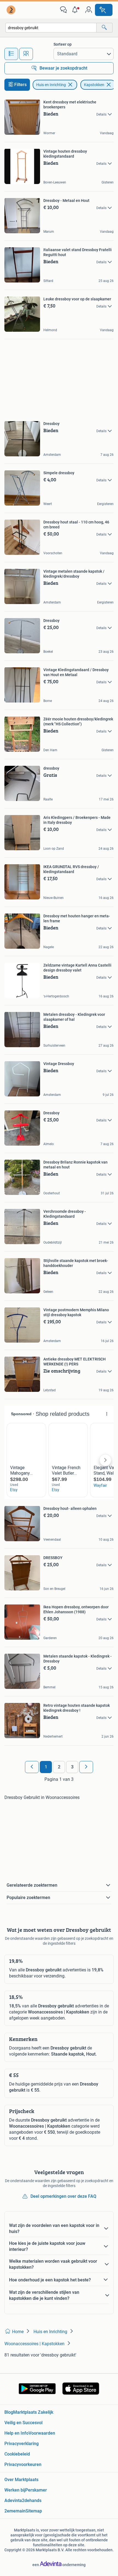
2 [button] (59, 1767)
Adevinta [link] (13, 2500)
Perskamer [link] (36, 2490)
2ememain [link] (15, 2511)
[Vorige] (32, 1767)
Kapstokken (94, 85)
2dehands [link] (32, 2500)
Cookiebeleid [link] (17, 2454)
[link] (12, 10)
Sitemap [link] (34, 2511)
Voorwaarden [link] (42, 2433)
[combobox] (51, 28)
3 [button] (72, 1767)
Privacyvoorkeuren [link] (23, 2464)
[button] (76, 10)
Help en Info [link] (16, 2433)
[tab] (11, 54)
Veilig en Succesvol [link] (23, 2423)
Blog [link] (9, 2412)
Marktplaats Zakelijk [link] (33, 2412)
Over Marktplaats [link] (21, 2480)
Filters (20, 85)
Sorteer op (63, 44)
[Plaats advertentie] (104, 10)
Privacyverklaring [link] (22, 2444)
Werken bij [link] (15, 2490)
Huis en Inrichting (51, 85)
